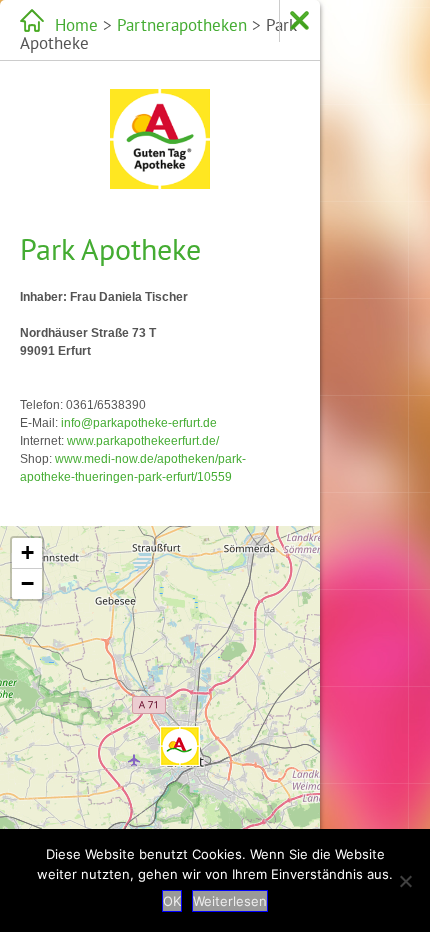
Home (76, 25)
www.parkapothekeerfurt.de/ (143, 441)
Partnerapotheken (182, 25)
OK (172, 901)
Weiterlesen (230, 901)
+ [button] (27, 552)
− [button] (27, 583)
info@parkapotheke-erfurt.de (139, 423)
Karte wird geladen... (157, 726)
